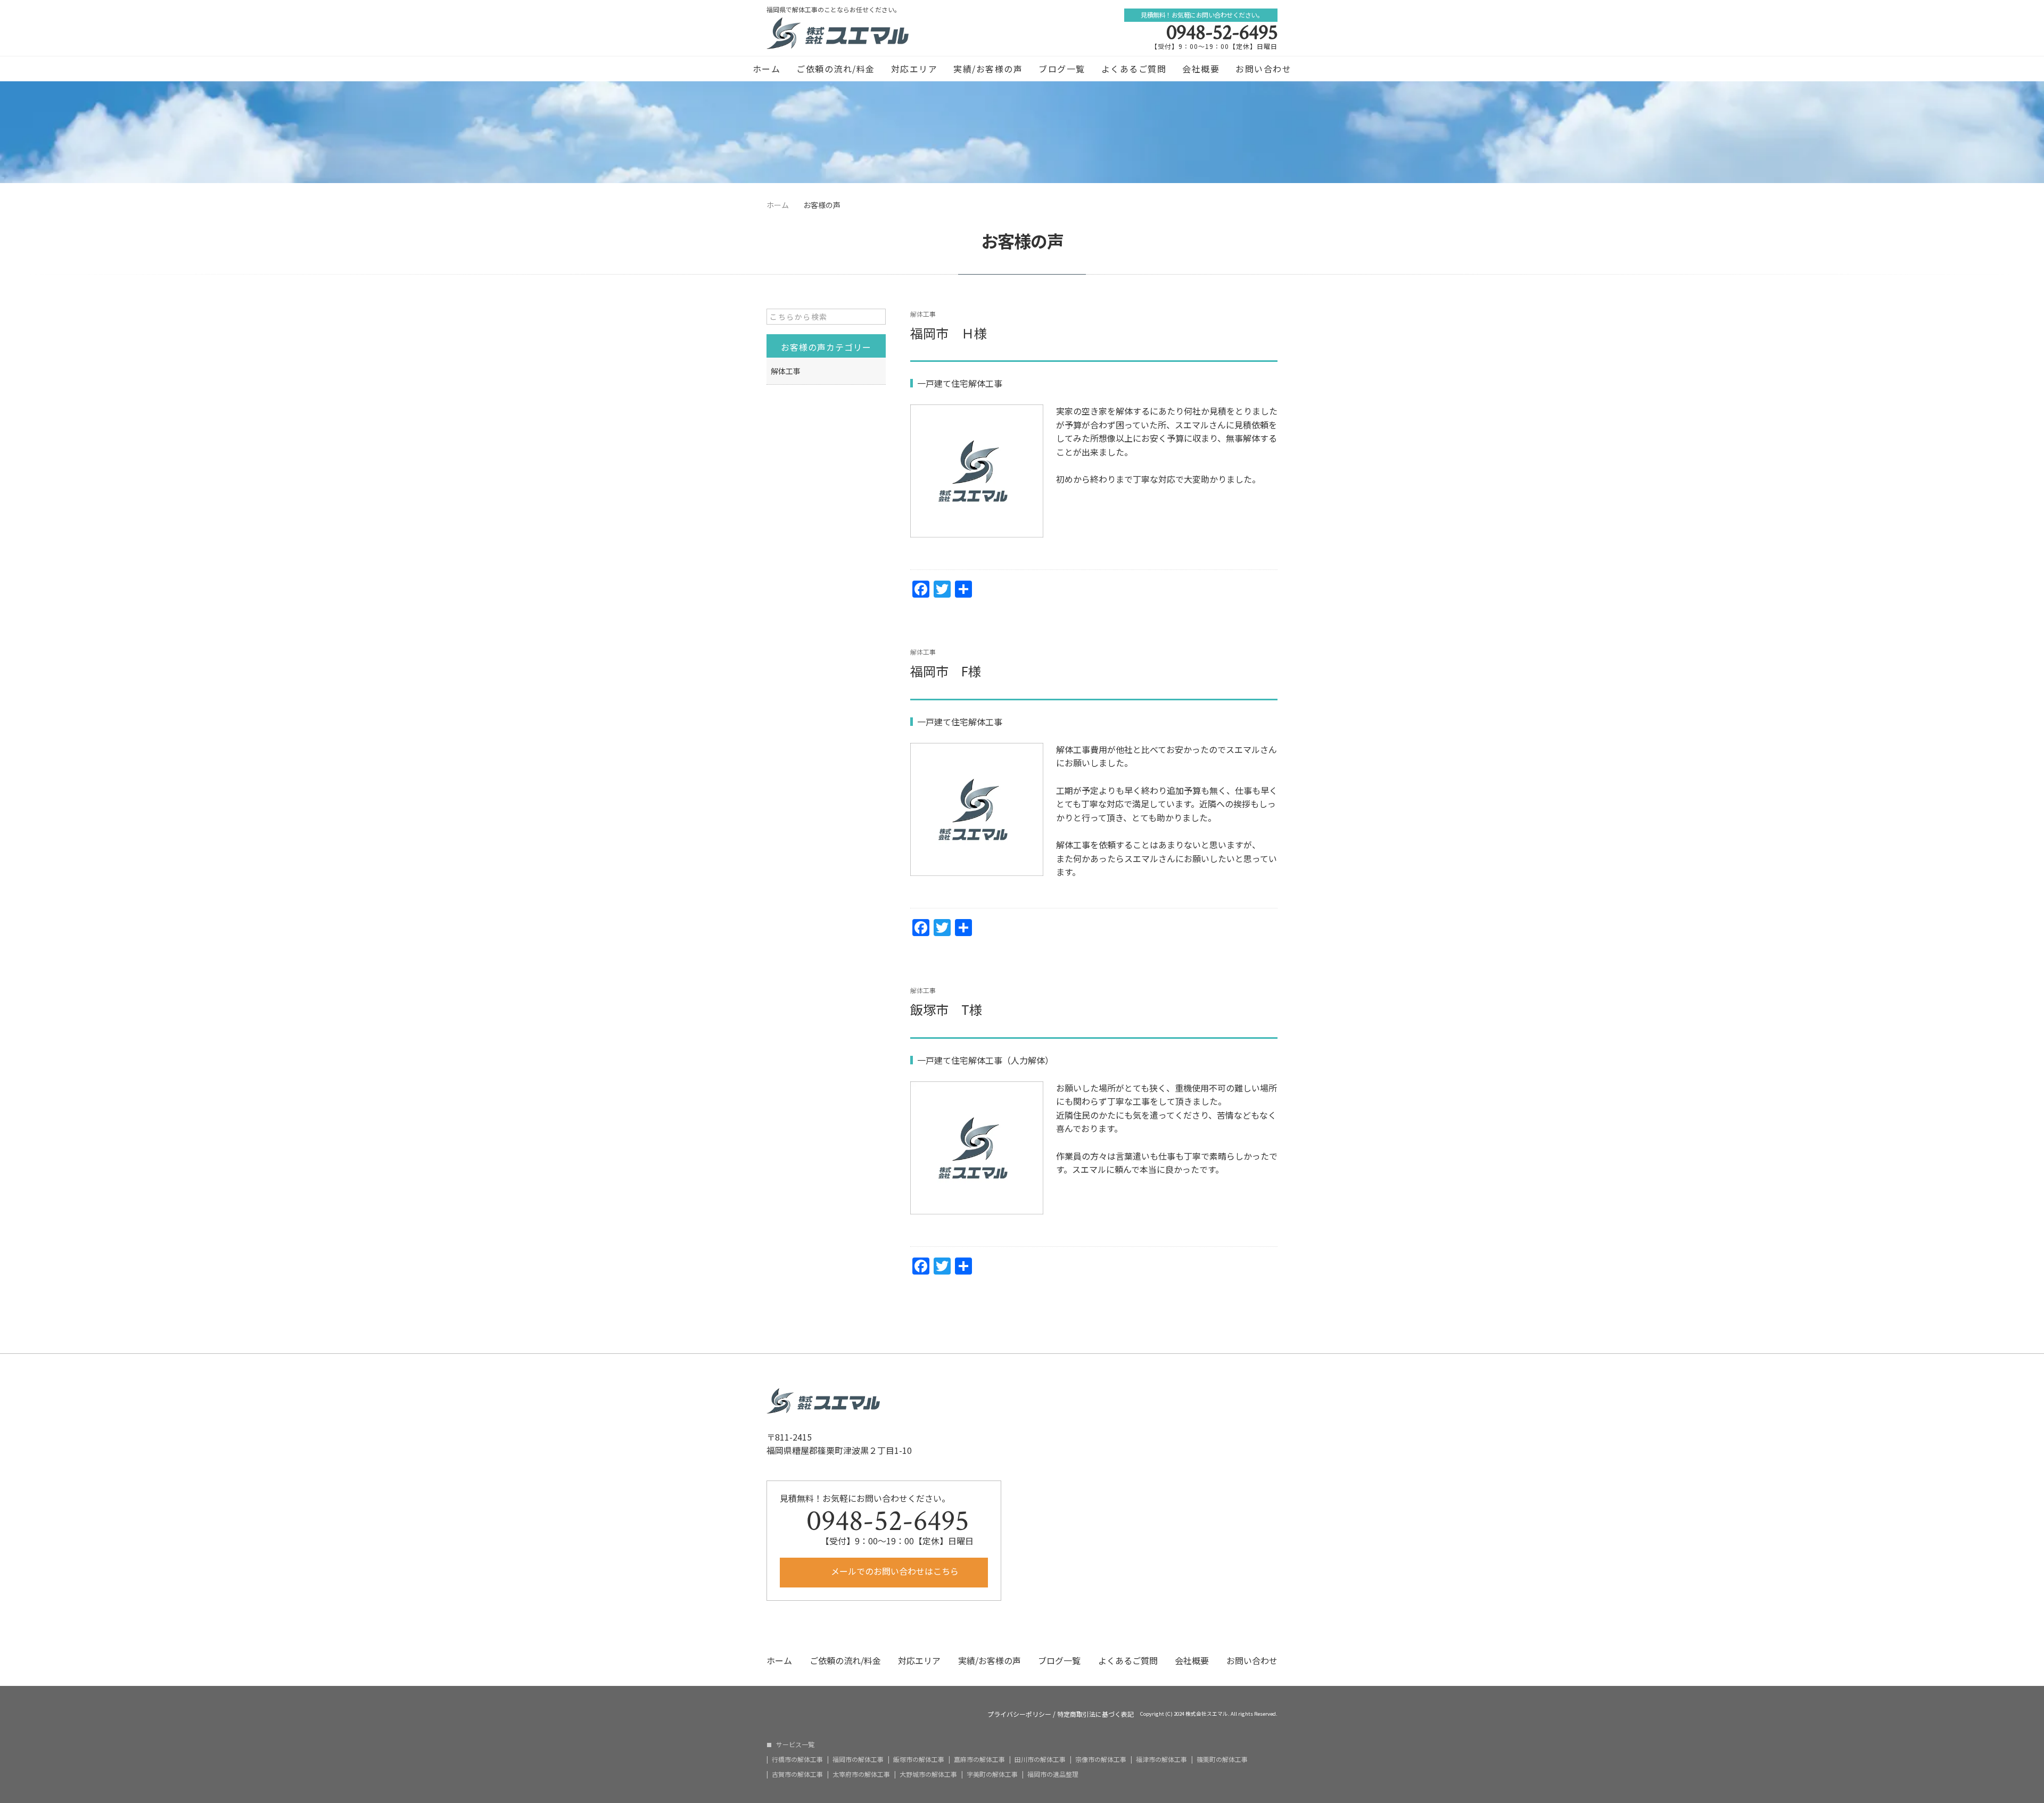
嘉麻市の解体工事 (979, 1759)
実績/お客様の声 (988, 69)
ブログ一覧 (1062, 69)
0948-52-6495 (1222, 32)
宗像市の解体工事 (1101, 1759)
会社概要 (1201, 69)
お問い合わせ (1263, 69)
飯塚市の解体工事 (919, 1759)
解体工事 (923, 314)
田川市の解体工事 (1040, 1759)
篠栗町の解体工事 (1222, 1759)
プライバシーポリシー (1019, 1714)
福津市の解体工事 (1161, 1759)
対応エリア (914, 69)
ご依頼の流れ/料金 (836, 69)
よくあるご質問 (1134, 69)
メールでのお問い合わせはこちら (894, 1571)
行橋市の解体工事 (797, 1759)
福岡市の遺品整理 (1053, 1774)
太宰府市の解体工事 (861, 1774)
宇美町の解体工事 (992, 1774)
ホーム (767, 69)
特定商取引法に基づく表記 (1095, 1714)
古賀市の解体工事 (797, 1774)
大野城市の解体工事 (928, 1774)
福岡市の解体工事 (858, 1759)
